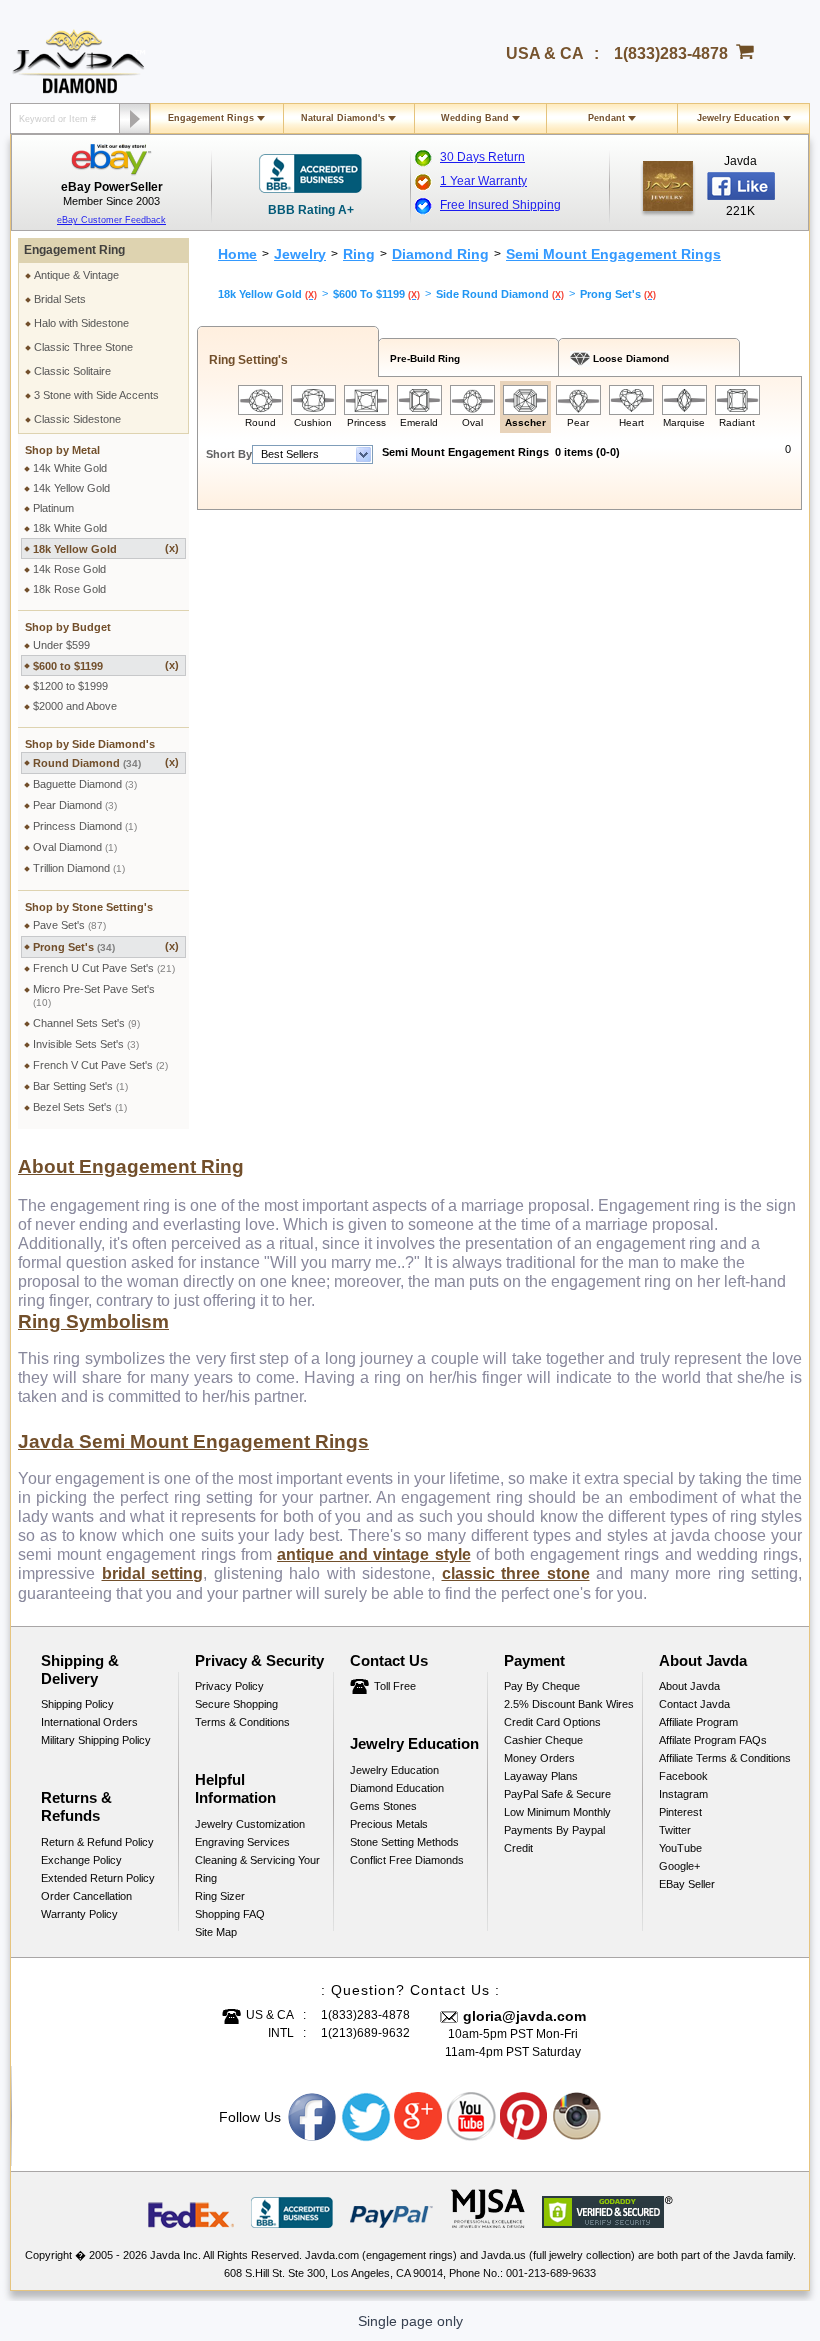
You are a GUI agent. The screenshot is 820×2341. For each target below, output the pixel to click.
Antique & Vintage (76, 275)
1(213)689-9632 (365, 2033)
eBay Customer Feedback (111, 220)
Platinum (53, 508)
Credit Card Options (552, 1722)
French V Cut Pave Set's (100, 1065)
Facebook (683, 1776)
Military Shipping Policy (96, 1740)
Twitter (675, 1830)
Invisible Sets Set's (86, 1044)
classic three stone (516, 1573)
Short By (229, 454)
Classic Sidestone (77, 419)
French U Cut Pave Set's (104, 968)
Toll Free (395, 1686)
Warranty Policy (79, 1914)
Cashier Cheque (543, 1740)
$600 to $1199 (106, 665)
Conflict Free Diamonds (407, 1860)
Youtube (472, 2117)
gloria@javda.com (524, 2016)
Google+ (679, 1866)
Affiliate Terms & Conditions (725, 1758)
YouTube (680, 1848)
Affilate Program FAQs (713, 1740)
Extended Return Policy (98, 1878)
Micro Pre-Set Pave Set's (94, 995)
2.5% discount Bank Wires (569, 1704)
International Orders (89, 1722)
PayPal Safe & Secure (557, 1794)
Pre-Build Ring (422, 358)
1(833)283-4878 (671, 53)
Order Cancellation (86, 1896)
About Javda (689, 1686)
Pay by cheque (542, 1686)
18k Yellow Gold (106, 548)
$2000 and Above (75, 706)
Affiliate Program (698, 1722)
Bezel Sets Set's (80, 1107)
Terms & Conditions (242, 1722)
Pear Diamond (75, 805)
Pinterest (680, 1812)
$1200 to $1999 (70, 686)
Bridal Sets (60, 299)
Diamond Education (397, 1788)
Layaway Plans (541, 1776)
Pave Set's (69, 925)
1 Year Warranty (483, 181)
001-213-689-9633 (551, 2273)
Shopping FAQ (230, 1914)
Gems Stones (383, 1806)
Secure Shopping (236, 1704)
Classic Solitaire (72, 371)
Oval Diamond (75, 847)
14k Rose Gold (69, 569)
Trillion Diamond (79, 868)
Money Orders (539, 1758)
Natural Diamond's (343, 118)
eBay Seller (687, 1884)
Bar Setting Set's (80, 1086)
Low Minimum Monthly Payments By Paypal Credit (557, 1830)
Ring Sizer (220, 1896)
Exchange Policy (81, 1860)
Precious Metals (389, 1824)
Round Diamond (106, 762)
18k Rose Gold (69, 589)
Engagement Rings (211, 118)
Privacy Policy (229, 1686)
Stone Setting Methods (404, 1842)
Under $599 (61, 645)
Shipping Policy (77, 1704)
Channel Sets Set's (86, 1023)
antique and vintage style (374, 1554)
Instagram (683, 1794)
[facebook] (668, 185)
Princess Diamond (85, 826)
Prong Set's (106, 946)
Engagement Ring (74, 250)
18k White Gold (70, 528)
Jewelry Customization (250, 1824)
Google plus (419, 2117)
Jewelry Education (738, 118)
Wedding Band (475, 118)
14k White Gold (70, 468)
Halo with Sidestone (81, 323)
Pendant (606, 118)
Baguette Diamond (85, 784)
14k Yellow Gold (71, 488)
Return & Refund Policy (97, 1842)
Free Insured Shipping (500, 205)
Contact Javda (694, 1704)
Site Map (216, 1932)
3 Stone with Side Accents (96, 395)
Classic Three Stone (83, 347)
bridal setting (153, 1573)
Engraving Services (242, 1842)
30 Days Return (482, 157)
